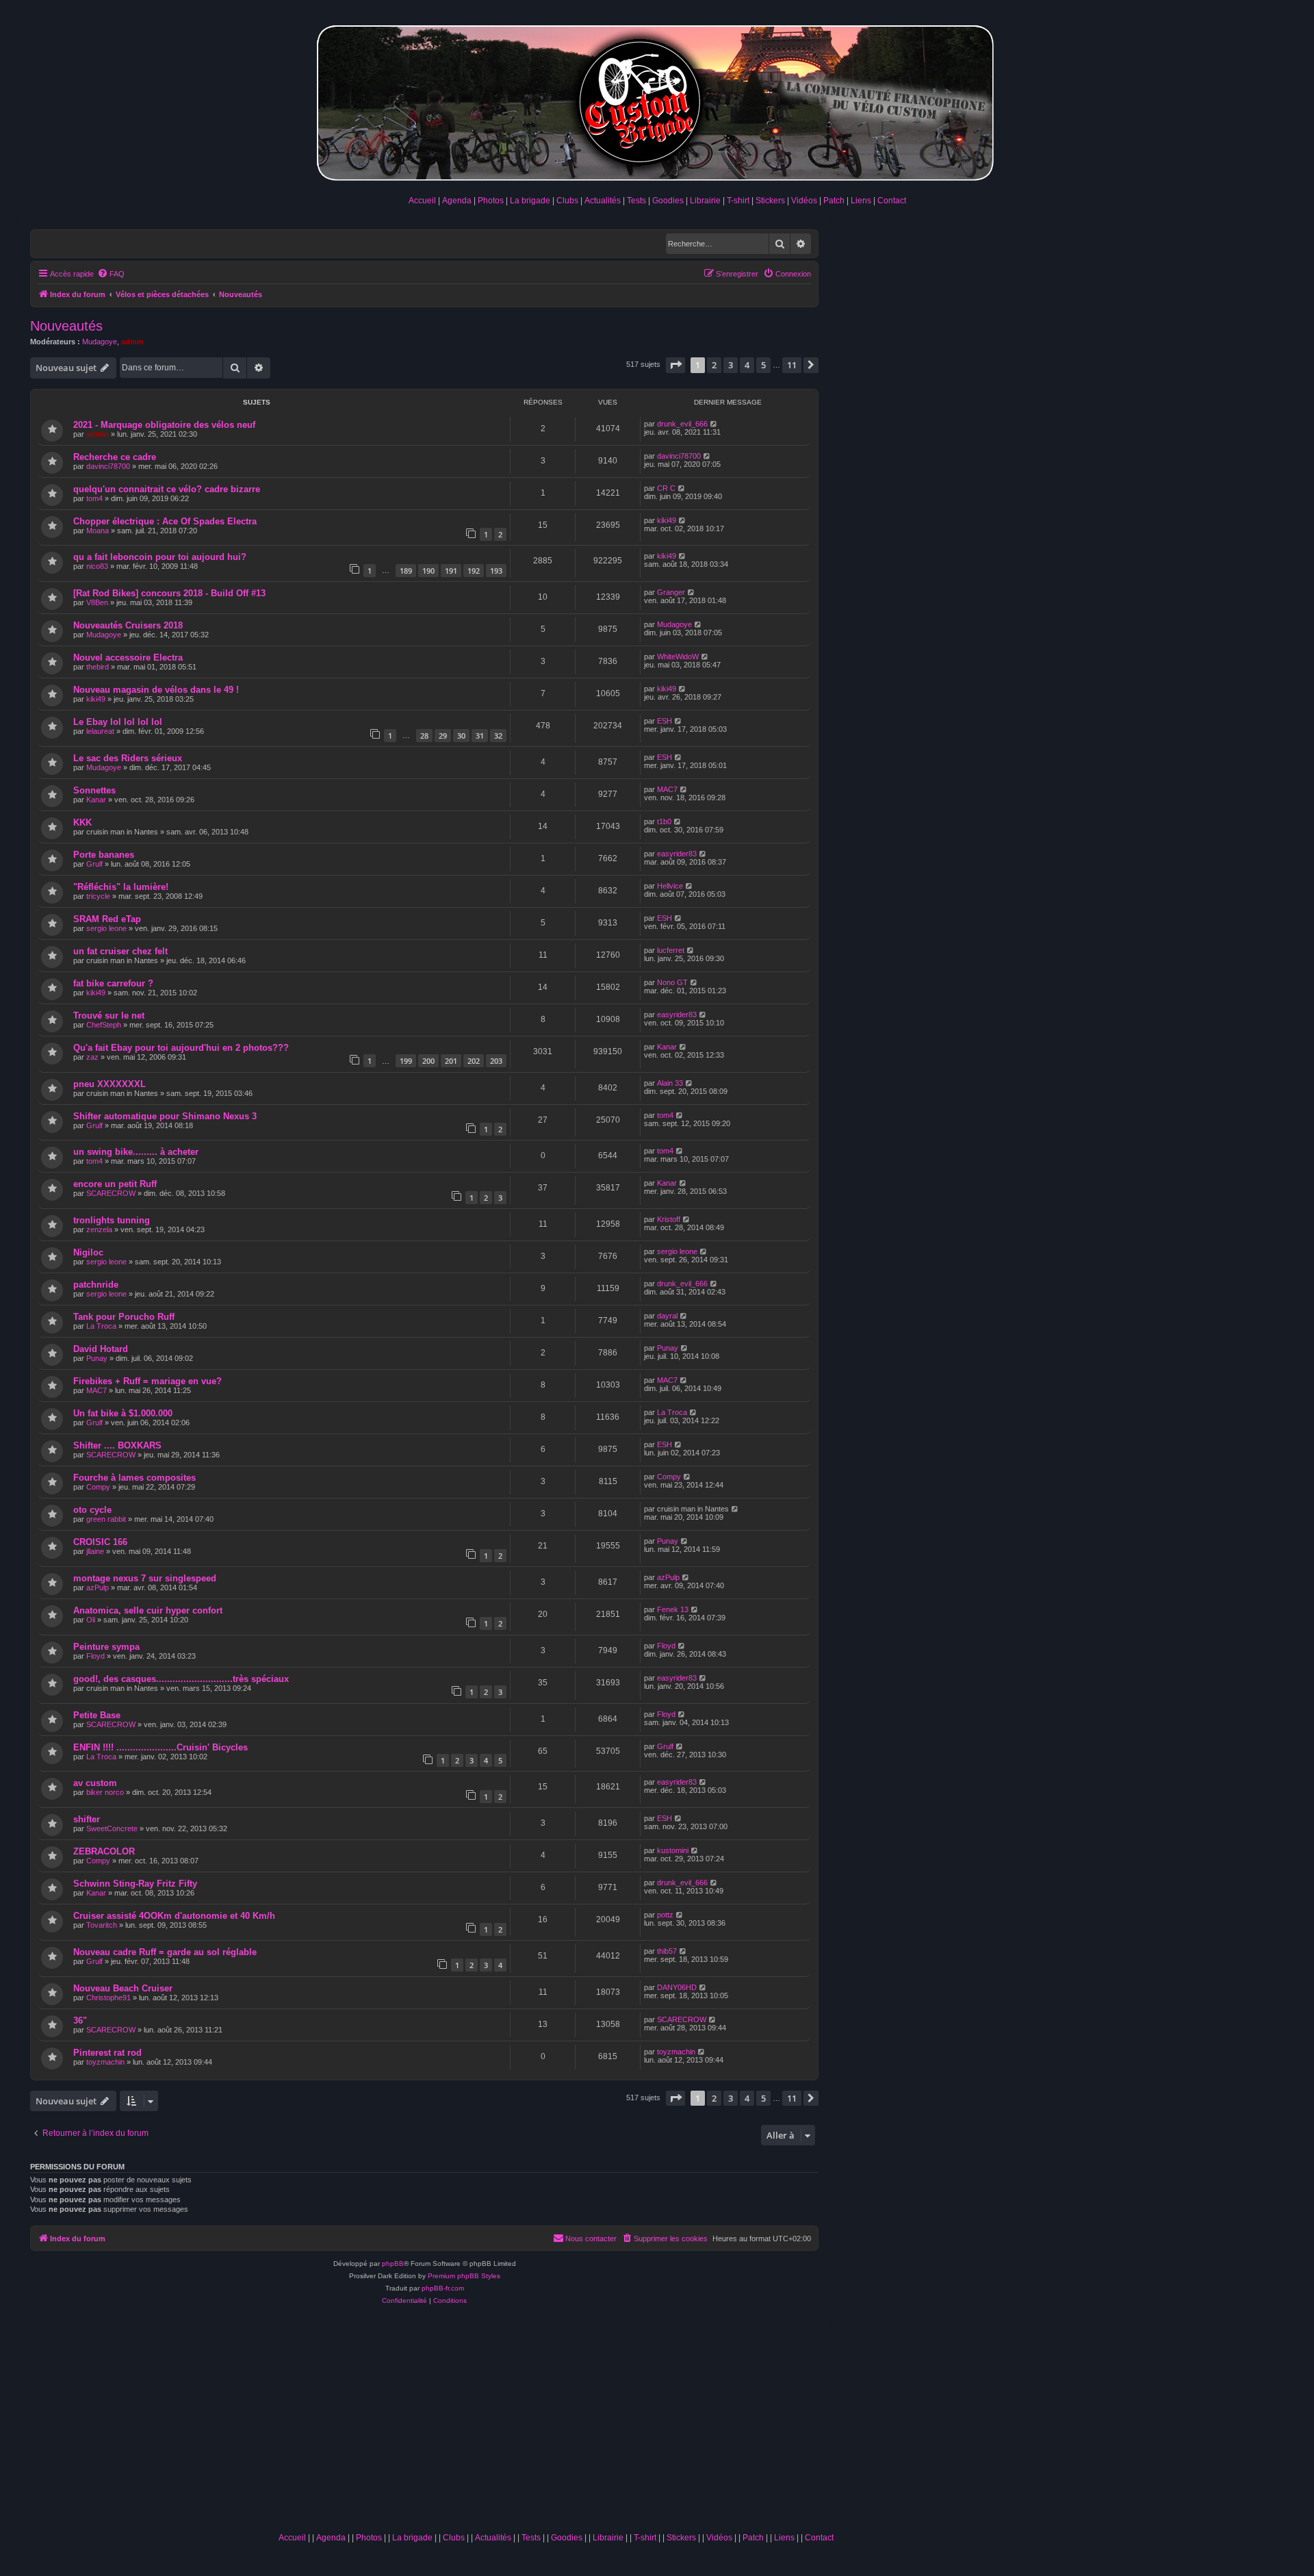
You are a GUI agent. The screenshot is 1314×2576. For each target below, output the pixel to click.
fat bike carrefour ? (113, 983)
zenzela (99, 1229)
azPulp (98, 1587)
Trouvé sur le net (109, 1016)
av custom (95, 1783)
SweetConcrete (112, 1828)
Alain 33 (670, 1083)
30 (461, 736)
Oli (91, 1620)
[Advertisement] (556, 2423)
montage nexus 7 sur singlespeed (145, 1578)
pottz (665, 1915)
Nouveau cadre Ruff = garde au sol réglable (165, 1952)
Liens (861, 201)
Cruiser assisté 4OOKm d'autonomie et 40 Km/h (174, 1916)
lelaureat (100, 731)
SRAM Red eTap (107, 919)
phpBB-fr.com (443, 2288)
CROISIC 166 (100, 1542)
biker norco (105, 1792)
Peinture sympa (106, 1647)
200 (428, 1061)
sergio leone (106, 928)
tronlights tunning (112, 1220)
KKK (82, 822)
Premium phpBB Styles (464, 2276)
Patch (834, 201)
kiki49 (667, 520)
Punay (97, 1358)
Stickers (770, 201)
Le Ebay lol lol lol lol (118, 722)
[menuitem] (111, 274)
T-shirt (738, 201)
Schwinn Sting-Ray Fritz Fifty (135, 1884)
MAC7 (667, 789)
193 (496, 571)
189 (406, 571)
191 (451, 571)
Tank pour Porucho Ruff (124, 1317)
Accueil (422, 201)
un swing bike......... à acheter (136, 1152)
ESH (665, 721)
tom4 (94, 498)
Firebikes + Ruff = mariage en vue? (147, 1381)
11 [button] (792, 365)
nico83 (97, 566)
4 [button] (747, 365)
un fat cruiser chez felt (120, 951)
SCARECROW (111, 1193)
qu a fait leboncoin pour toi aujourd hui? (160, 557)
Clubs (567, 201)
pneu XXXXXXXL (109, 1084)
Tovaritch (102, 1925)
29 (443, 736)
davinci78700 (108, 466)
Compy (98, 1487)
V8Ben (97, 602)
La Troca (101, 1326)
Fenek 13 (673, 1609)
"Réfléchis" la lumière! (121, 887)
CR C (666, 488)
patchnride (96, 1285)
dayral (667, 1316)
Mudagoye (100, 342)
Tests (636, 201)
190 (428, 571)
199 (406, 1061)
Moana (98, 531)
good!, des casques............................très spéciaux (181, 1679)
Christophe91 (108, 1998)
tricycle (98, 896)
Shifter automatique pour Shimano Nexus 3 (165, 1116)
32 (498, 736)
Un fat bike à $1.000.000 (123, 1413)
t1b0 (664, 821)
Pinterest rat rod (107, 2053)
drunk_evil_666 (682, 424)
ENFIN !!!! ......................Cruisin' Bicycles (160, 1747)
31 (480, 736)
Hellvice (670, 886)
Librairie (705, 201)
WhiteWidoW (678, 656)
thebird (98, 667)
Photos (491, 201)
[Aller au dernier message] (714, 424)
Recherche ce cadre (115, 457)
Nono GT (672, 982)
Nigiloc (88, 1252)
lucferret (671, 950)
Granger (671, 592)
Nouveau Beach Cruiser (123, 1988)
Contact (892, 201)
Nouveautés (66, 326)
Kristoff (669, 1219)
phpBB (393, 2263)
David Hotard (101, 1349)
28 (424, 736)
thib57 (667, 1951)
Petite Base (97, 1715)
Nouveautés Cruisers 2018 (128, 625)
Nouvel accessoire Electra (128, 658)
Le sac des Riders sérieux (128, 758)
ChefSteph (104, 1025)
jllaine (95, 1551)
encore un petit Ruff (115, 1184)
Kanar (96, 800)
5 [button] (763, 365)
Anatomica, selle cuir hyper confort (148, 1610)
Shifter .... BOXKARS (117, 1445)
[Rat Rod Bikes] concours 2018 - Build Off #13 (169, 593)
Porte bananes (104, 855)
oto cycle (92, 1510)
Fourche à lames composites (134, 1478)
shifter (87, 1819)
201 (451, 1061)
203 (496, 1061)
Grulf (94, 864)
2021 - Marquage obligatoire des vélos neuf (164, 425)
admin (132, 342)
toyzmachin (105, 2062)
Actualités (603, 201)
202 (474, 1061)
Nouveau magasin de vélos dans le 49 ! (156, 690)
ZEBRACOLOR (104, 1851)
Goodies (668, 201)
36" (80, 2020)
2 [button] (714, 365)
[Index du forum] (657, 100)
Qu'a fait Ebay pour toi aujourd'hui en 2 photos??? (181, 1048)
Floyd (95, 1656)
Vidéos (804, 201)
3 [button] (731, 365)
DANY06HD (677, 1987)
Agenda (457, 201)
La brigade (530, 201)
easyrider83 (677, 854)
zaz (92, 1057)
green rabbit (106, 1519)
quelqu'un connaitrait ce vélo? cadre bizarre (167, 489)
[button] (675, 365)
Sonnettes (94, 790)
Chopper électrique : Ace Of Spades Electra (165, 521)
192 (474, 571)
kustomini (673, 1850)
